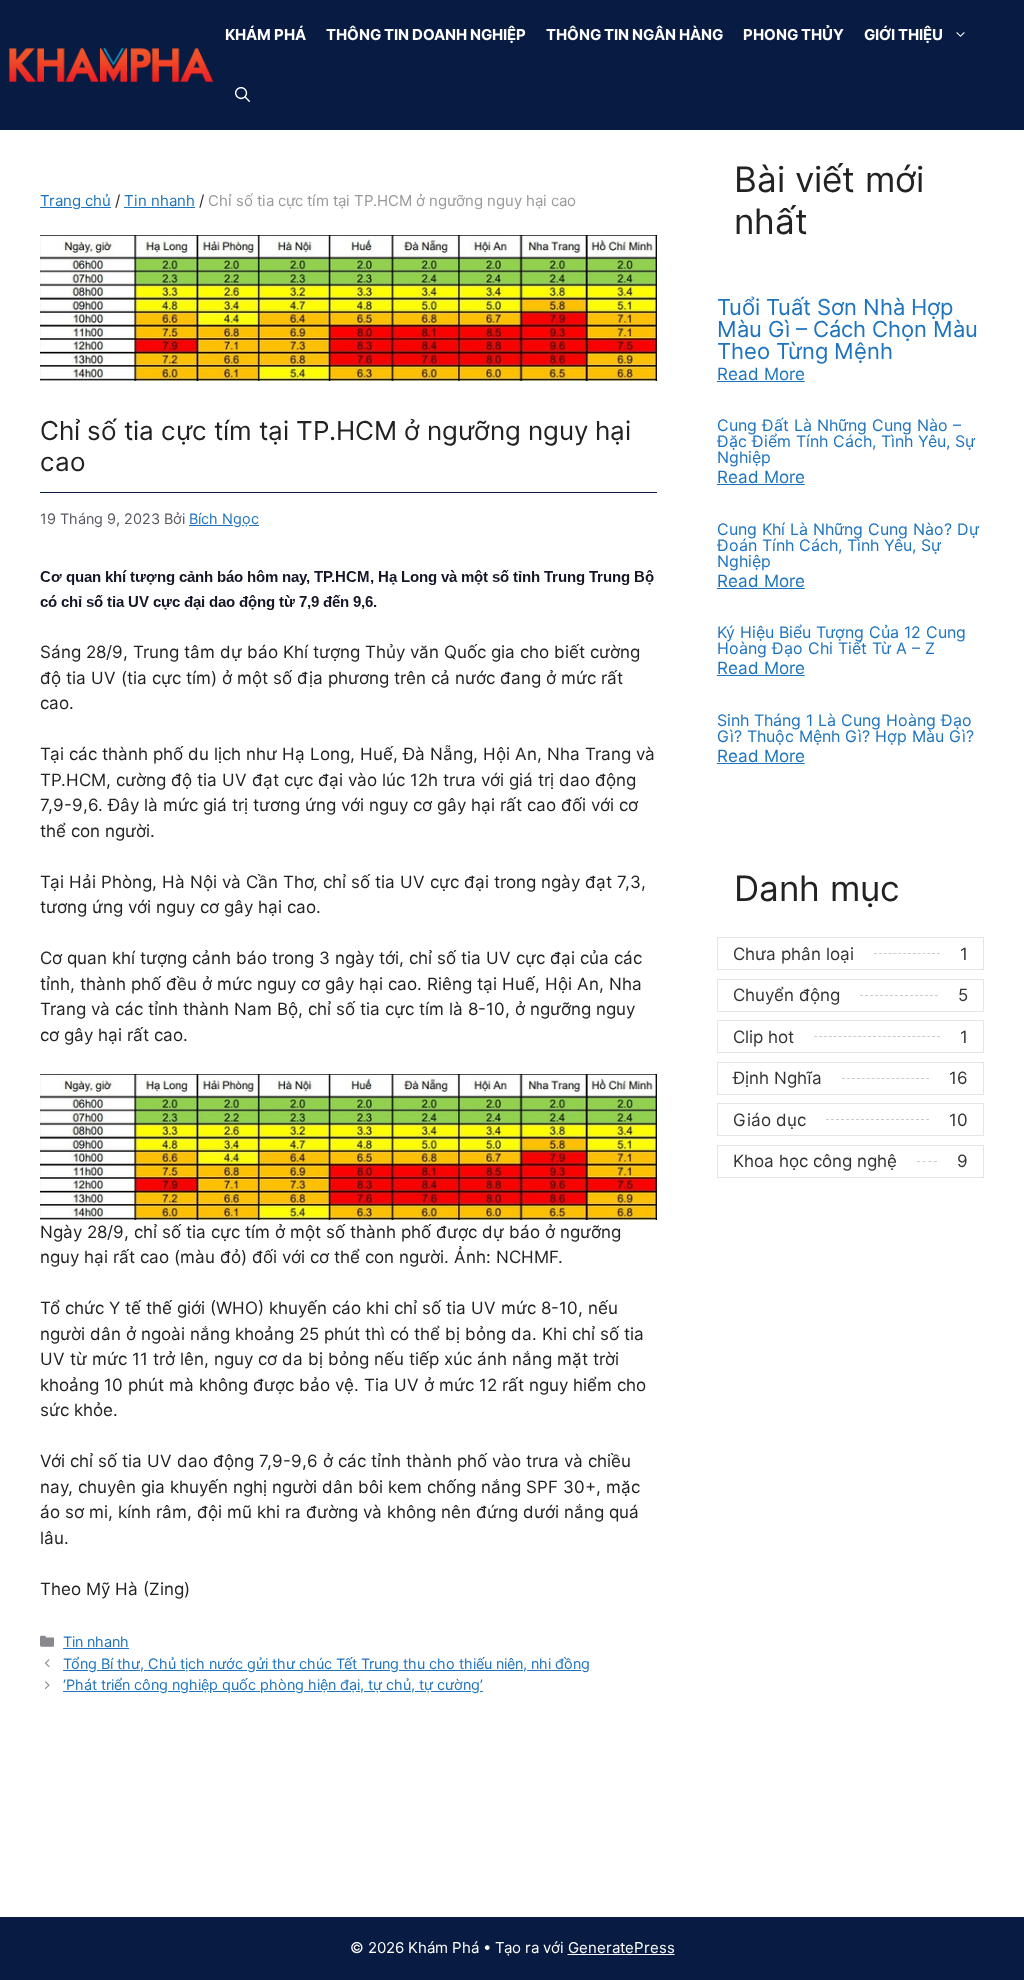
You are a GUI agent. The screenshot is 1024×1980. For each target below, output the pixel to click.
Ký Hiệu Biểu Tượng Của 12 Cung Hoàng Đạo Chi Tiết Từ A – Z (841, 640)
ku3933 (71, 1808)
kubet (63, 1864)
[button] (965, 35)
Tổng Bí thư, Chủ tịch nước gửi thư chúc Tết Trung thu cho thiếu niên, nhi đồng (326, 1663)
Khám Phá (265, 34)
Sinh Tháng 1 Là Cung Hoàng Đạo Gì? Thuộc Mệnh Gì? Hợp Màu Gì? (845, 728)
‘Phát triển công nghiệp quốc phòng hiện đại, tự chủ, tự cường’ (273, 1684)
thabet (722, 1808)
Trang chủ (75, 200)
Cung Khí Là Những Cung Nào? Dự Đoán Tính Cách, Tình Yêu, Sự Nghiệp (848, 545)
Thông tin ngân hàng (634, 34)
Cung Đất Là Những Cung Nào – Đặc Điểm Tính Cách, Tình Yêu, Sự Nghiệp (846, 441)
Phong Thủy (793, 34)
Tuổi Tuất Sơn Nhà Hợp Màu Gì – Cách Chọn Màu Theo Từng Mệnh (847, 329)
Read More (761, 374)
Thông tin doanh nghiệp (426, 34)
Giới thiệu (903, 34)
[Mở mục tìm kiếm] (242, 95)
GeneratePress (621, 1947)
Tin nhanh (159, 200)
